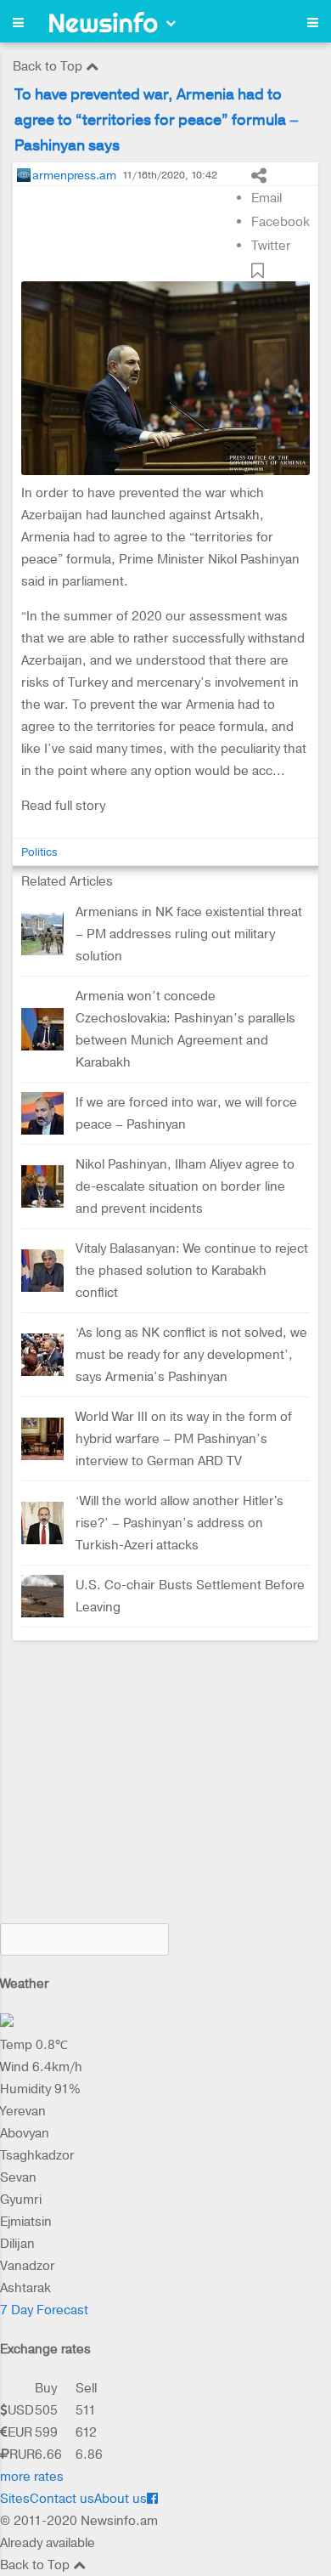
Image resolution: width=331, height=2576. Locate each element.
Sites (15, 2499)
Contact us (62, 2499)
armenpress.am (74, 175)
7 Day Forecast (44, 2310)
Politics (39, 852)
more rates (32, 2477)
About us (121, 2499)
